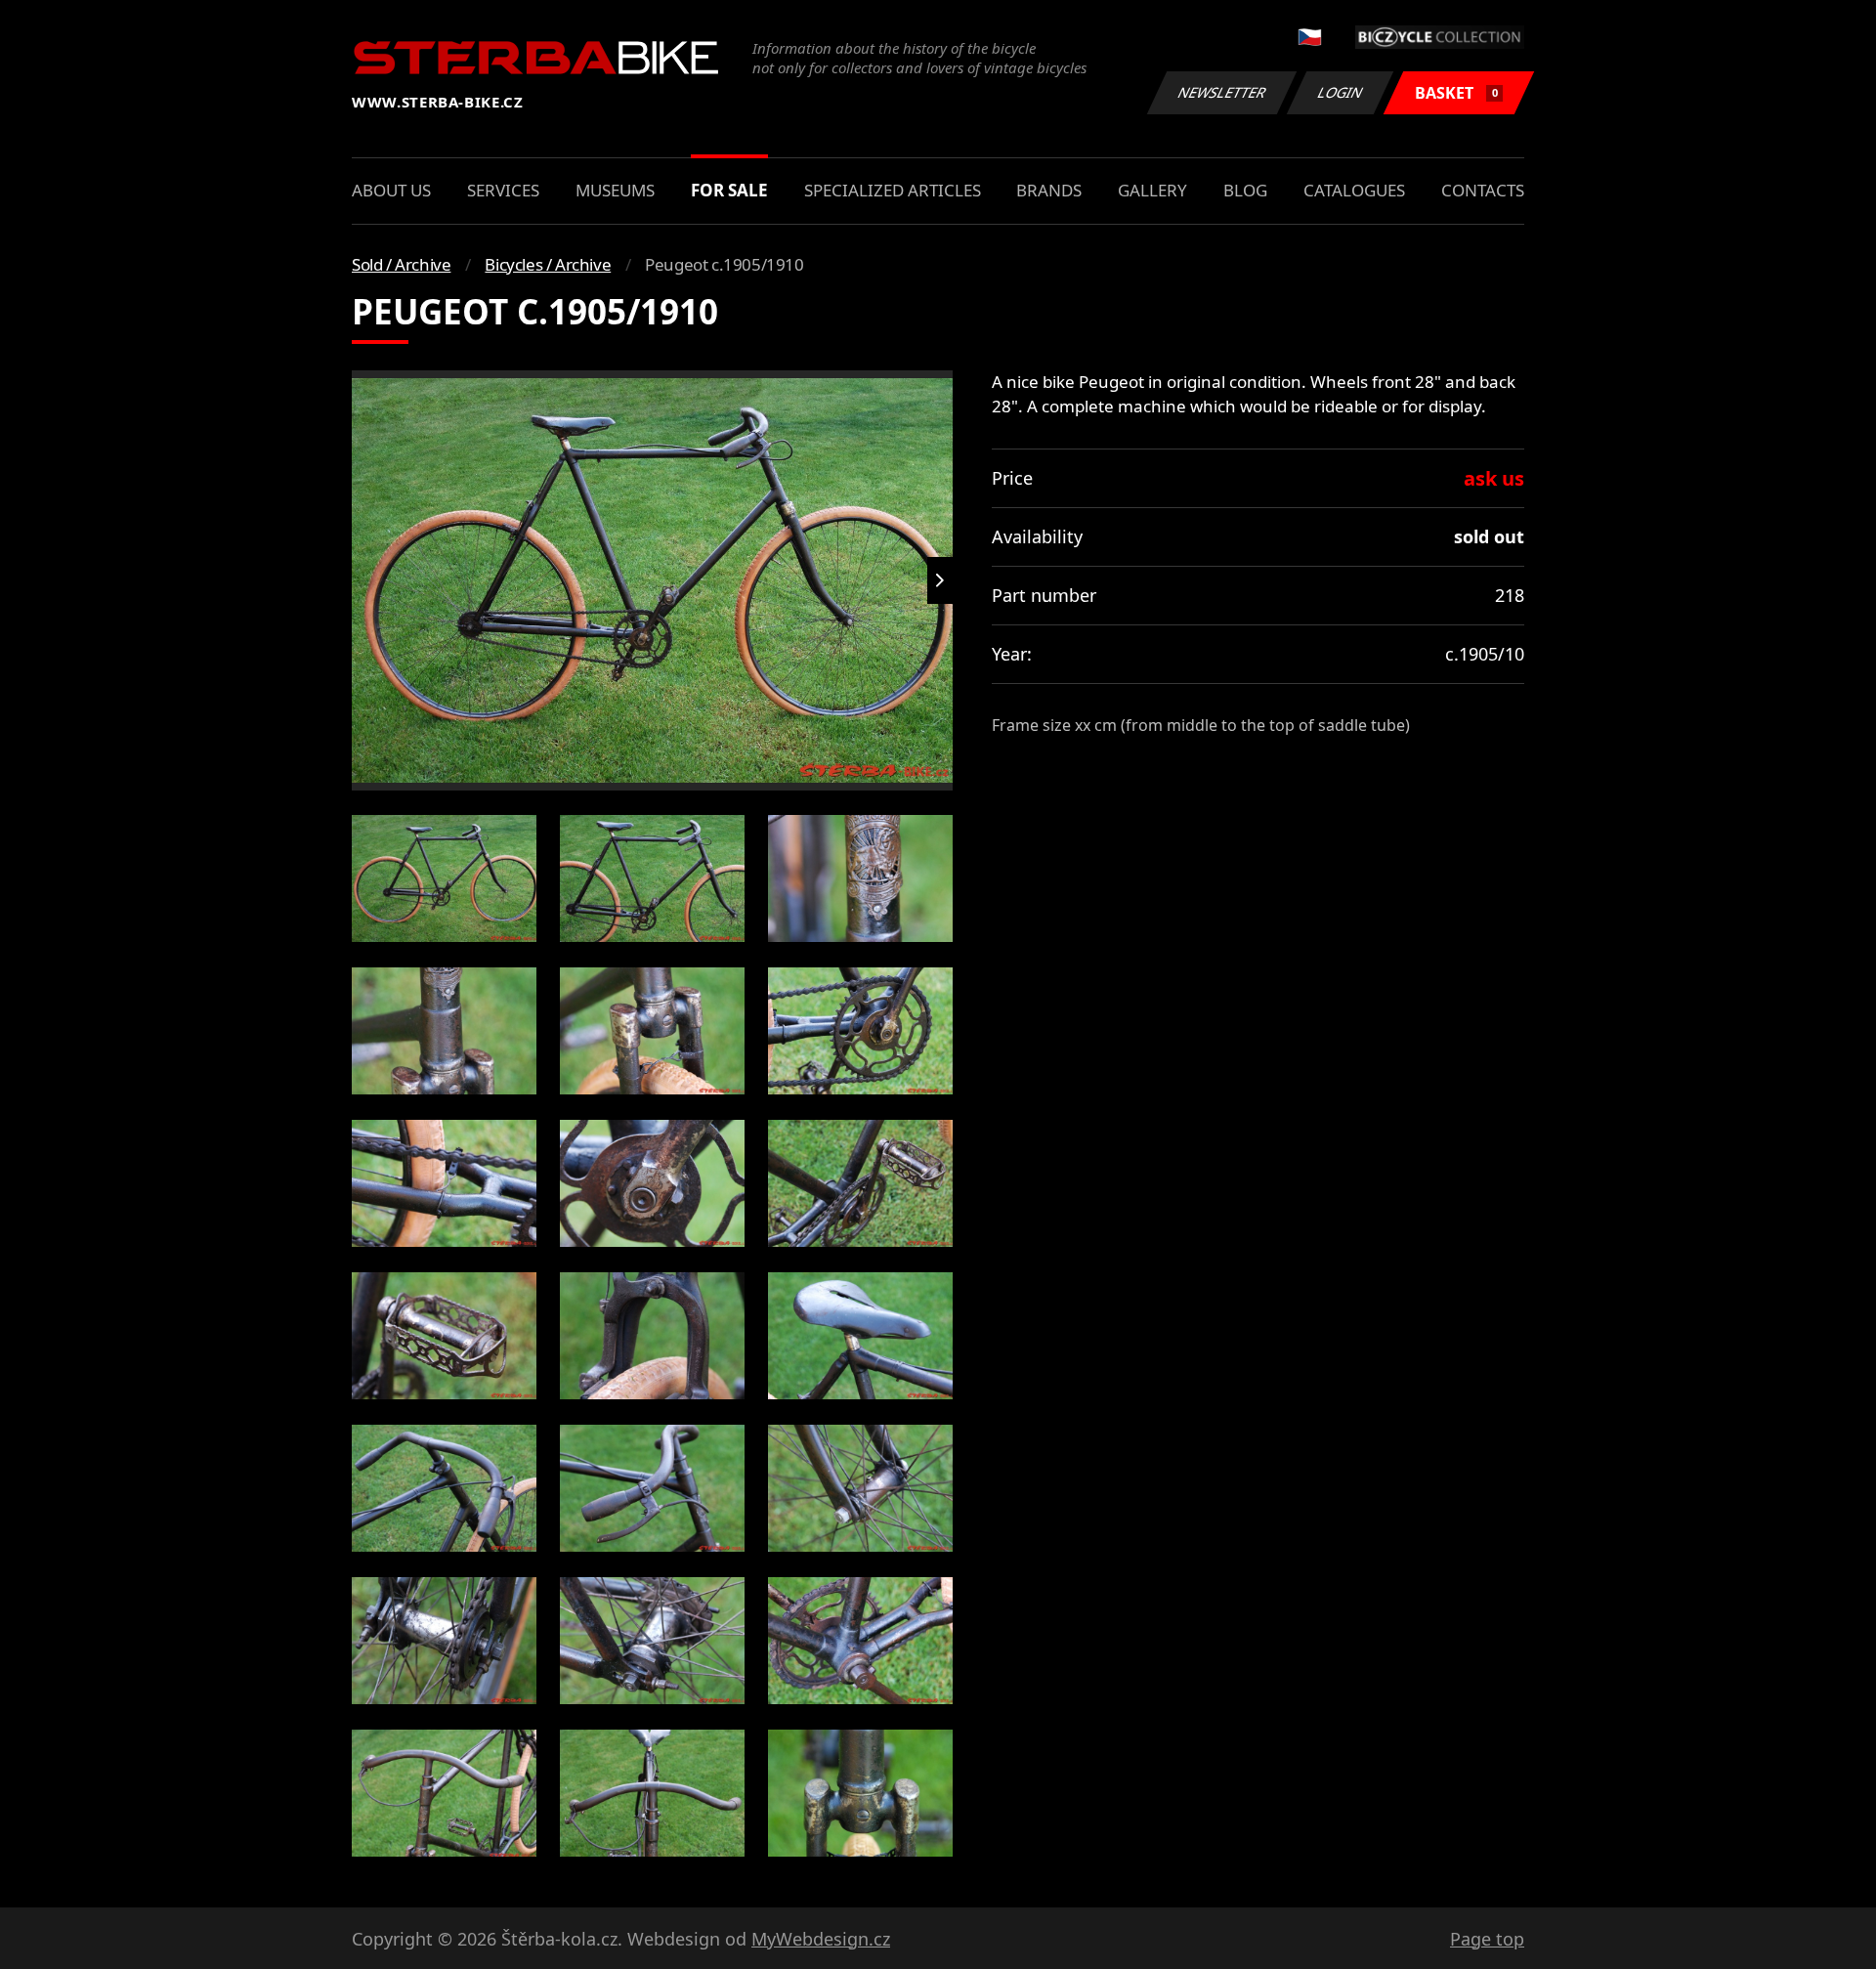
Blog (1245, 190)
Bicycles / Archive (548, 264)
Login (1341, 92)
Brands (1049, 190)
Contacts (1483, 190)
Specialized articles (893, 190)
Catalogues (1354, 190)
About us (391, 190)
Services (503, 190)
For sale (729, 190)
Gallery (1152, 190)
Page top (1487, 1939)
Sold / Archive (401, 264)
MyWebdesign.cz (821, 1939)
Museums (615, 190)
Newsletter (1222, 92)
